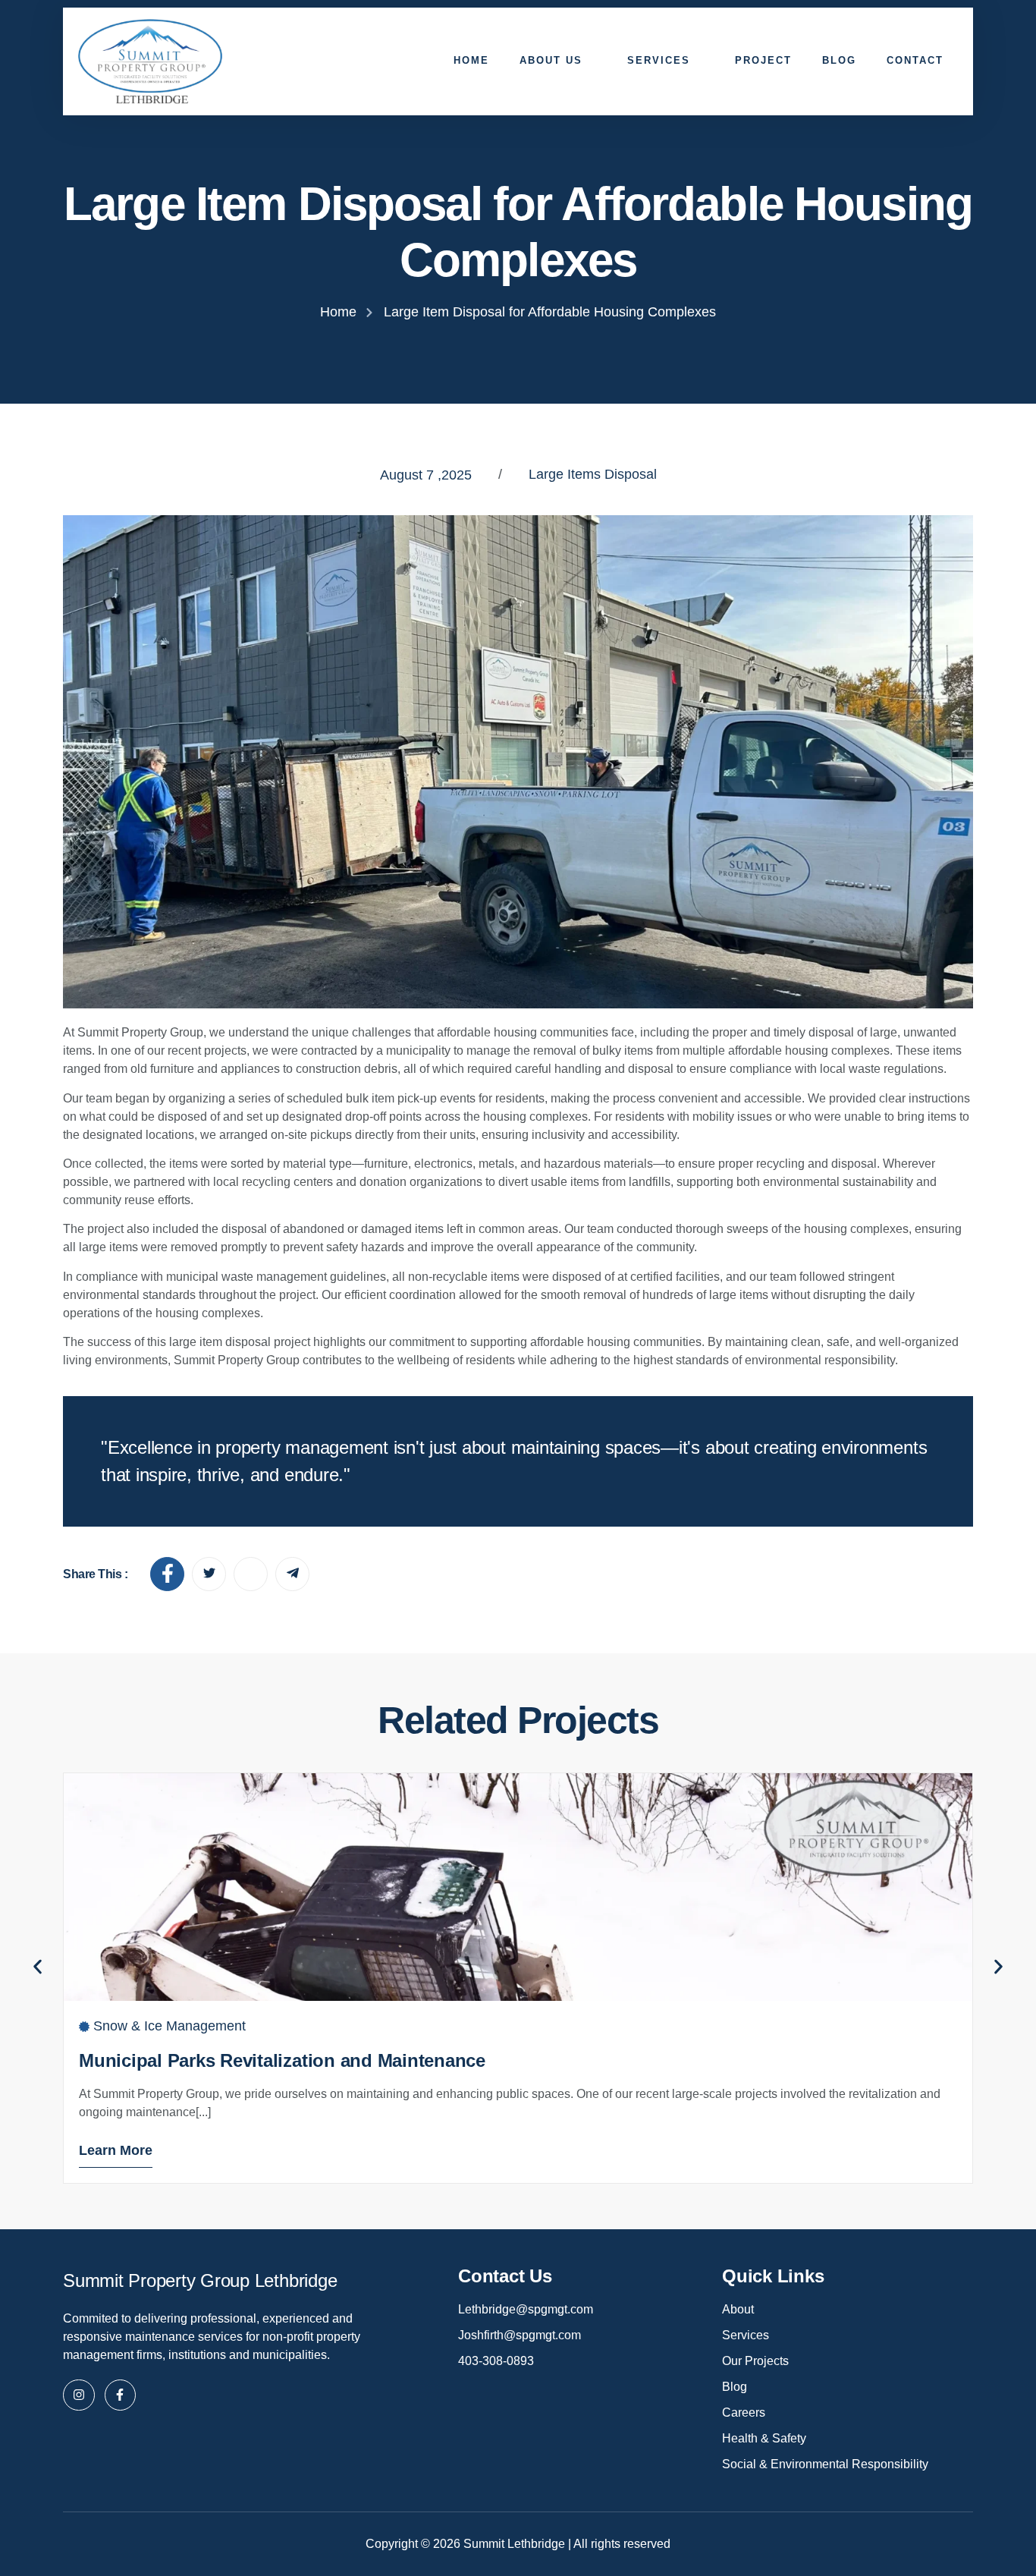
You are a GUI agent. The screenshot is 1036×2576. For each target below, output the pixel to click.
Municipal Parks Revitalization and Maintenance (282, 2060)
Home (471, 60)
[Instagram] (79, 2395)
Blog (839, 60)
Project (763, 60)
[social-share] (167, 1574)
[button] (38, 1966)
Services (659, 60)
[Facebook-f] (121, 2395)
